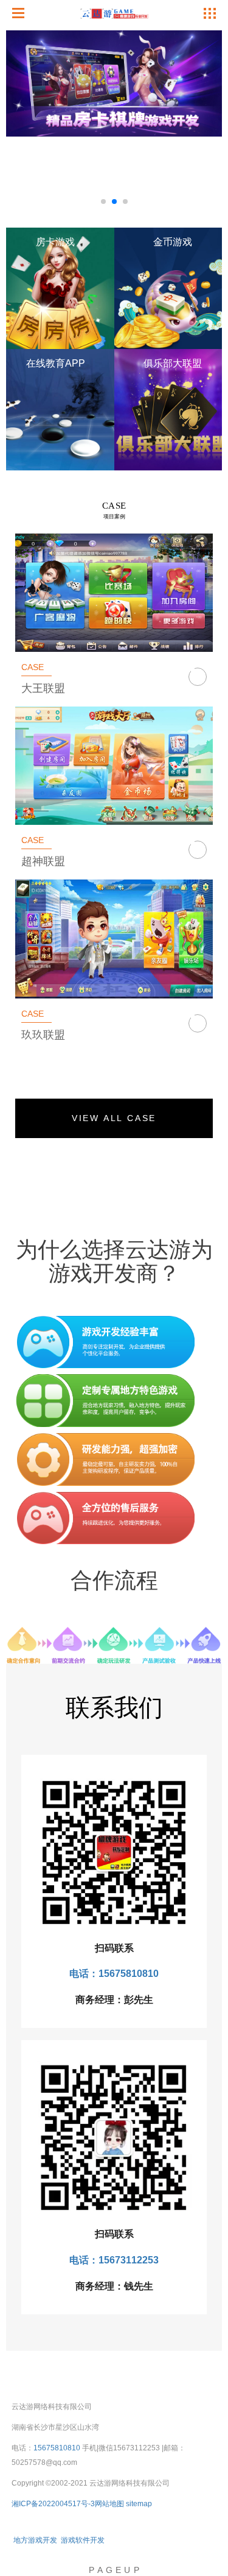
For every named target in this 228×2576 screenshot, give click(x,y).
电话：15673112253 (114, 2260)
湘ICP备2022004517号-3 (53, 2504)
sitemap (139, 2504)
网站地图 (109, 2504)
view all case (114, 1118)
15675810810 (57, 2448)
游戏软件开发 (83, 2540)
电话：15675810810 (114, 1974)
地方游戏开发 (35, 2540)
